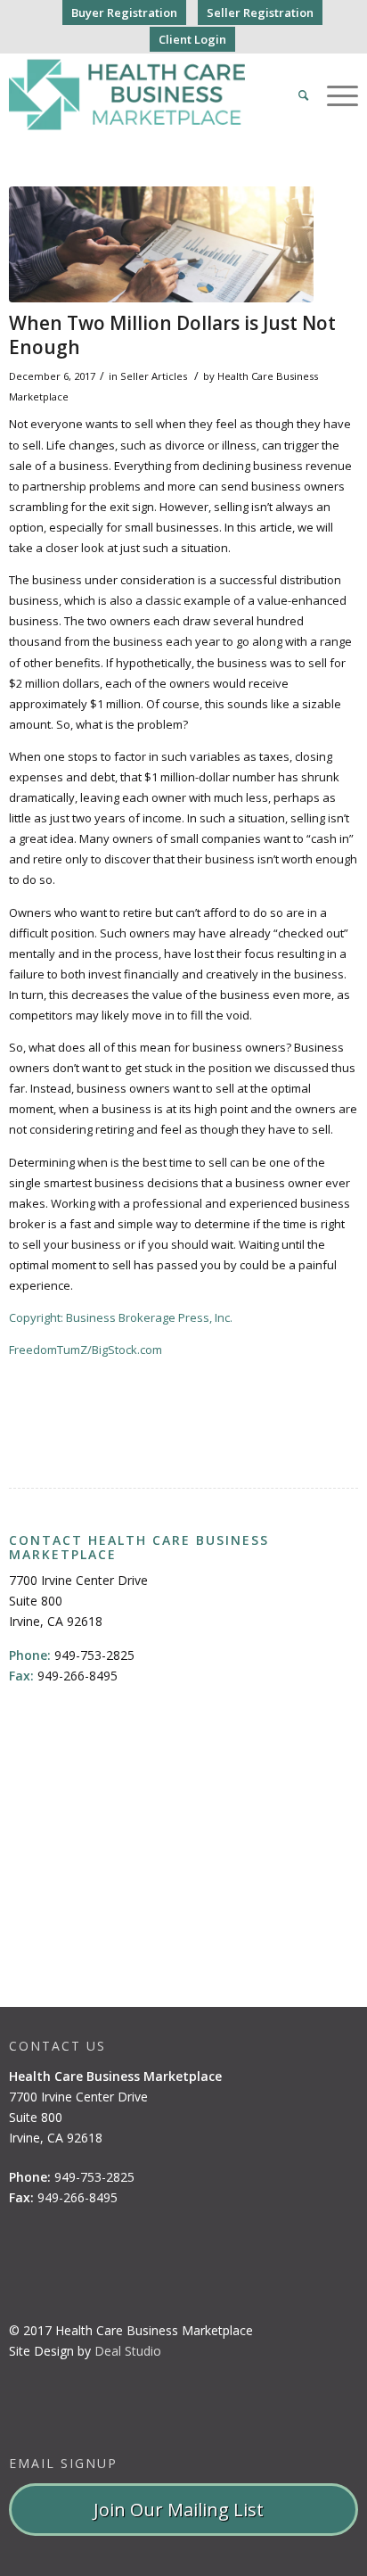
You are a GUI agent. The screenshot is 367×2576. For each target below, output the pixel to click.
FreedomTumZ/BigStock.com (86, 1350)
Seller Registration (260, 12)
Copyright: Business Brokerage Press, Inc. (121, 1317)
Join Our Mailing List (183, 2510)
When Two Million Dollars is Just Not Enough (172, 335)
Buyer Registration (124, 12)
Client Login (192, 39)
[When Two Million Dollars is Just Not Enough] (161, 244)
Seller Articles (154, 376)
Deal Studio (128, 2351)
